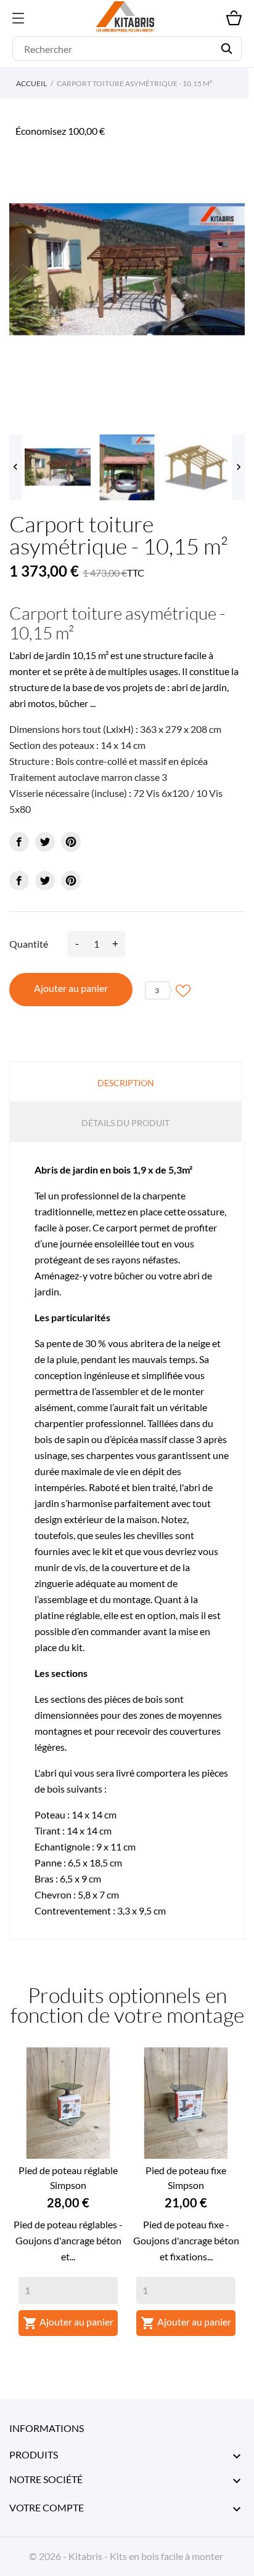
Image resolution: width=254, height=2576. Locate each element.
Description (126, 1083)
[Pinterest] (71, 842)
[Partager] (19, 842)
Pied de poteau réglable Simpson (68, 2178)
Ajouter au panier (71, 988)
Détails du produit (125, 1123)
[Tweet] (45, 842)
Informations (47, 2428)
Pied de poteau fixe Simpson (186, 2178)
